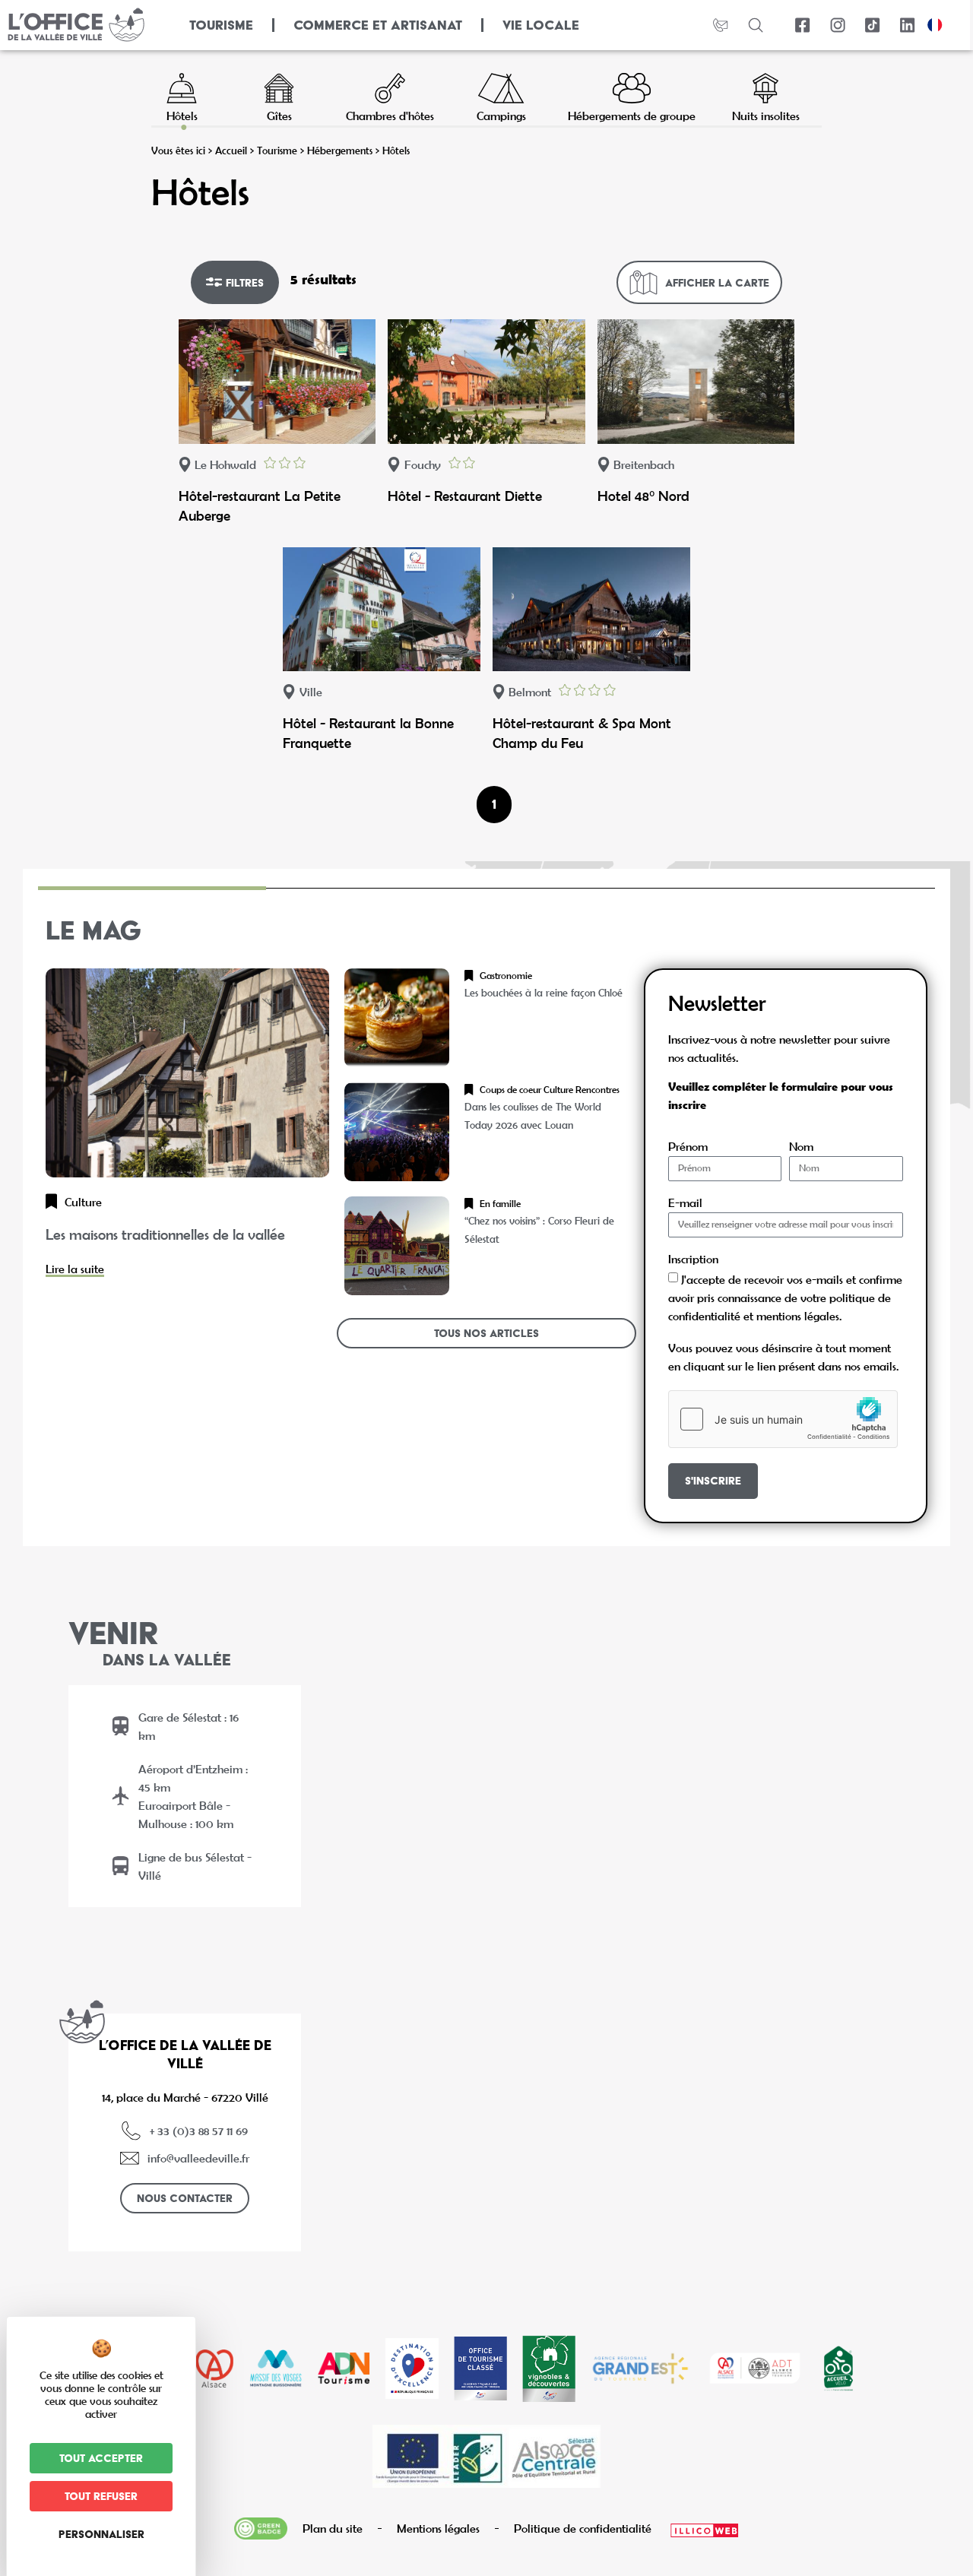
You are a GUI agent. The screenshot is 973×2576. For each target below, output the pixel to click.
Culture (83, 1202)
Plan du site (333, 2528)
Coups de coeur (510, 1090)
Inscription (693, 1259)
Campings (501, 115)
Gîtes (279, 115)
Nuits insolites (766, 115)
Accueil (231, 151)
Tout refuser (101, 2496)
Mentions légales (438, 2528)
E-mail (685, 1203)
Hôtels (182, 115)
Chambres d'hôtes (390, 115)
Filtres (245, 283)
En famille (500, 1204)
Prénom (688, 1147)
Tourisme (277, 151)
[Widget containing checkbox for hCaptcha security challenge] (783, 1419)
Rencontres (597, 1090)
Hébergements (340, 151)
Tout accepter (101, 2458)
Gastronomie (506, 976)
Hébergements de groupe (632, 115)
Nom (801, 1147)
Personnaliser (101, 2534)
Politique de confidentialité (583, 2528)
